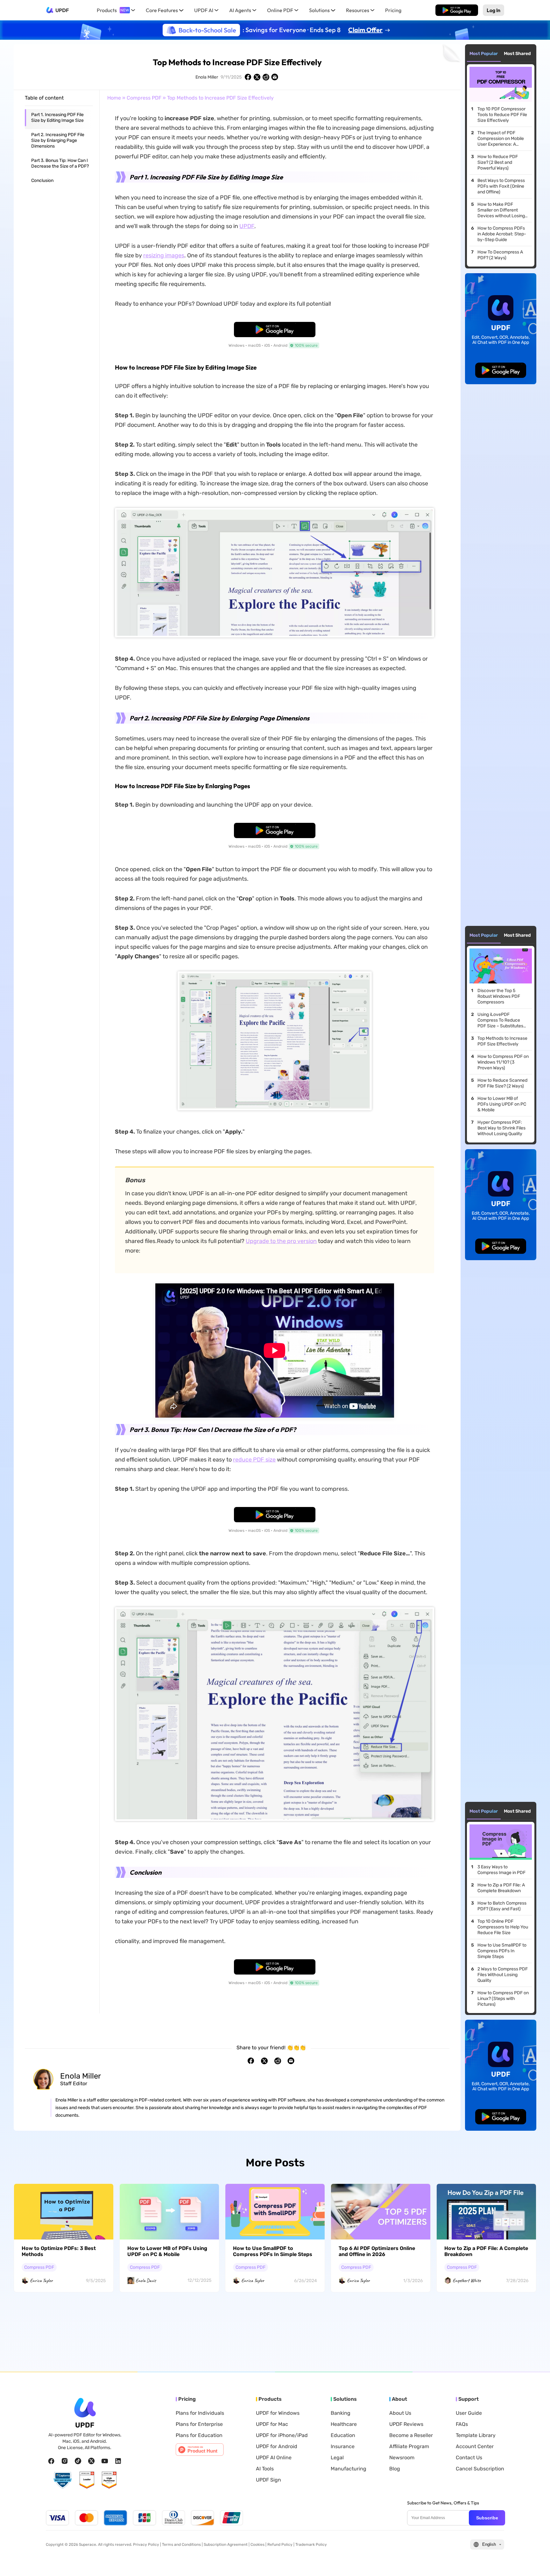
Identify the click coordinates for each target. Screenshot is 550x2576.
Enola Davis (146, 2281)
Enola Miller (207, 77)
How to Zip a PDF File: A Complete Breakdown (501, 1888)
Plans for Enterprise (199, 2424)
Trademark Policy (311, 2545)
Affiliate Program (409, 2447)
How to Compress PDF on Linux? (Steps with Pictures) (503, 1999)
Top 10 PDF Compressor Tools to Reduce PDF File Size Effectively (502, 115)
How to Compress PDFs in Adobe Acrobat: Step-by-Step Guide (502, 234)
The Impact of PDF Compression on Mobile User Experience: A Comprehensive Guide (501, 139)
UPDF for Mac (272, 2424)
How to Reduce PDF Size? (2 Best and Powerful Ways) (498, 162)
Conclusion (42, 181)
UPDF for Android (277, 2447)
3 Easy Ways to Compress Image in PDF (501, 1870)
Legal (337, 2458)
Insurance (343, 2447)
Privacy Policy (146, 2545)
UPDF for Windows (278, 2413)
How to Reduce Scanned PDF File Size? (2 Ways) (502, 1083)
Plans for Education (199, 2435)
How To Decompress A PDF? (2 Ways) (500, 255)
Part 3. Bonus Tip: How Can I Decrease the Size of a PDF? (60, 163)
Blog (395, 2469)
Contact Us (469, 2458)
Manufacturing (349, 2469)
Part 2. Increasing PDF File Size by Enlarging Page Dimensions (58, 140)
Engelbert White (467, 2281)
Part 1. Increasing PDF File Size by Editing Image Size (57, 118)
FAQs (462, 2424)
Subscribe (487, 2518)
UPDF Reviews (406, 2424)
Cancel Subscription (480, 2469)
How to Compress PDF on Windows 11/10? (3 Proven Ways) (503, 1062)
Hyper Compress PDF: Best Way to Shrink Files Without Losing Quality (501, 1128)
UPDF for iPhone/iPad (282, 2435)
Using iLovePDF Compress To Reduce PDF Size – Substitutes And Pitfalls (500, 1020)
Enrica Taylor (41, 2281)
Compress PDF (144, 98)
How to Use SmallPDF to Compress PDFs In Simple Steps (502, 1951)
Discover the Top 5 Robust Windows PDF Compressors (499, 996)
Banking (341, 2413)
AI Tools (265, 2469)
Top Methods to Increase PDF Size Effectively (502, 1041)
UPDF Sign (268, 2480)
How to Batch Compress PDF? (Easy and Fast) (502, 1906)
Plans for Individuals (200, 2413)
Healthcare (344, 2424)
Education (343, 2435)
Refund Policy (280, 2545)
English (489, 2544)
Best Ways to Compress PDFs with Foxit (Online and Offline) (501, 186)
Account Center (475, 2447)
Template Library (476, 2435)
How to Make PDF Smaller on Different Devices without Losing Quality (501, 210)
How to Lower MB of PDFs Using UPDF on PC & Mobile (502, 1104)
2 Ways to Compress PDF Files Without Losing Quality (503, 1975)
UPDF (62, 10)
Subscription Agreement (226, 2545)
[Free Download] (457, 10)
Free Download (457, 10)
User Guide (469, 2413)
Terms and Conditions (181, 2545)
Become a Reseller (411, 2435)
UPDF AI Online (274, 2458)
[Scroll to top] (536, 2561)
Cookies (257, 2545)
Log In (494, 10)
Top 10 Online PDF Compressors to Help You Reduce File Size (503, 1927)
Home (114, 98)
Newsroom (402, 2458)
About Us (400, 2413)
